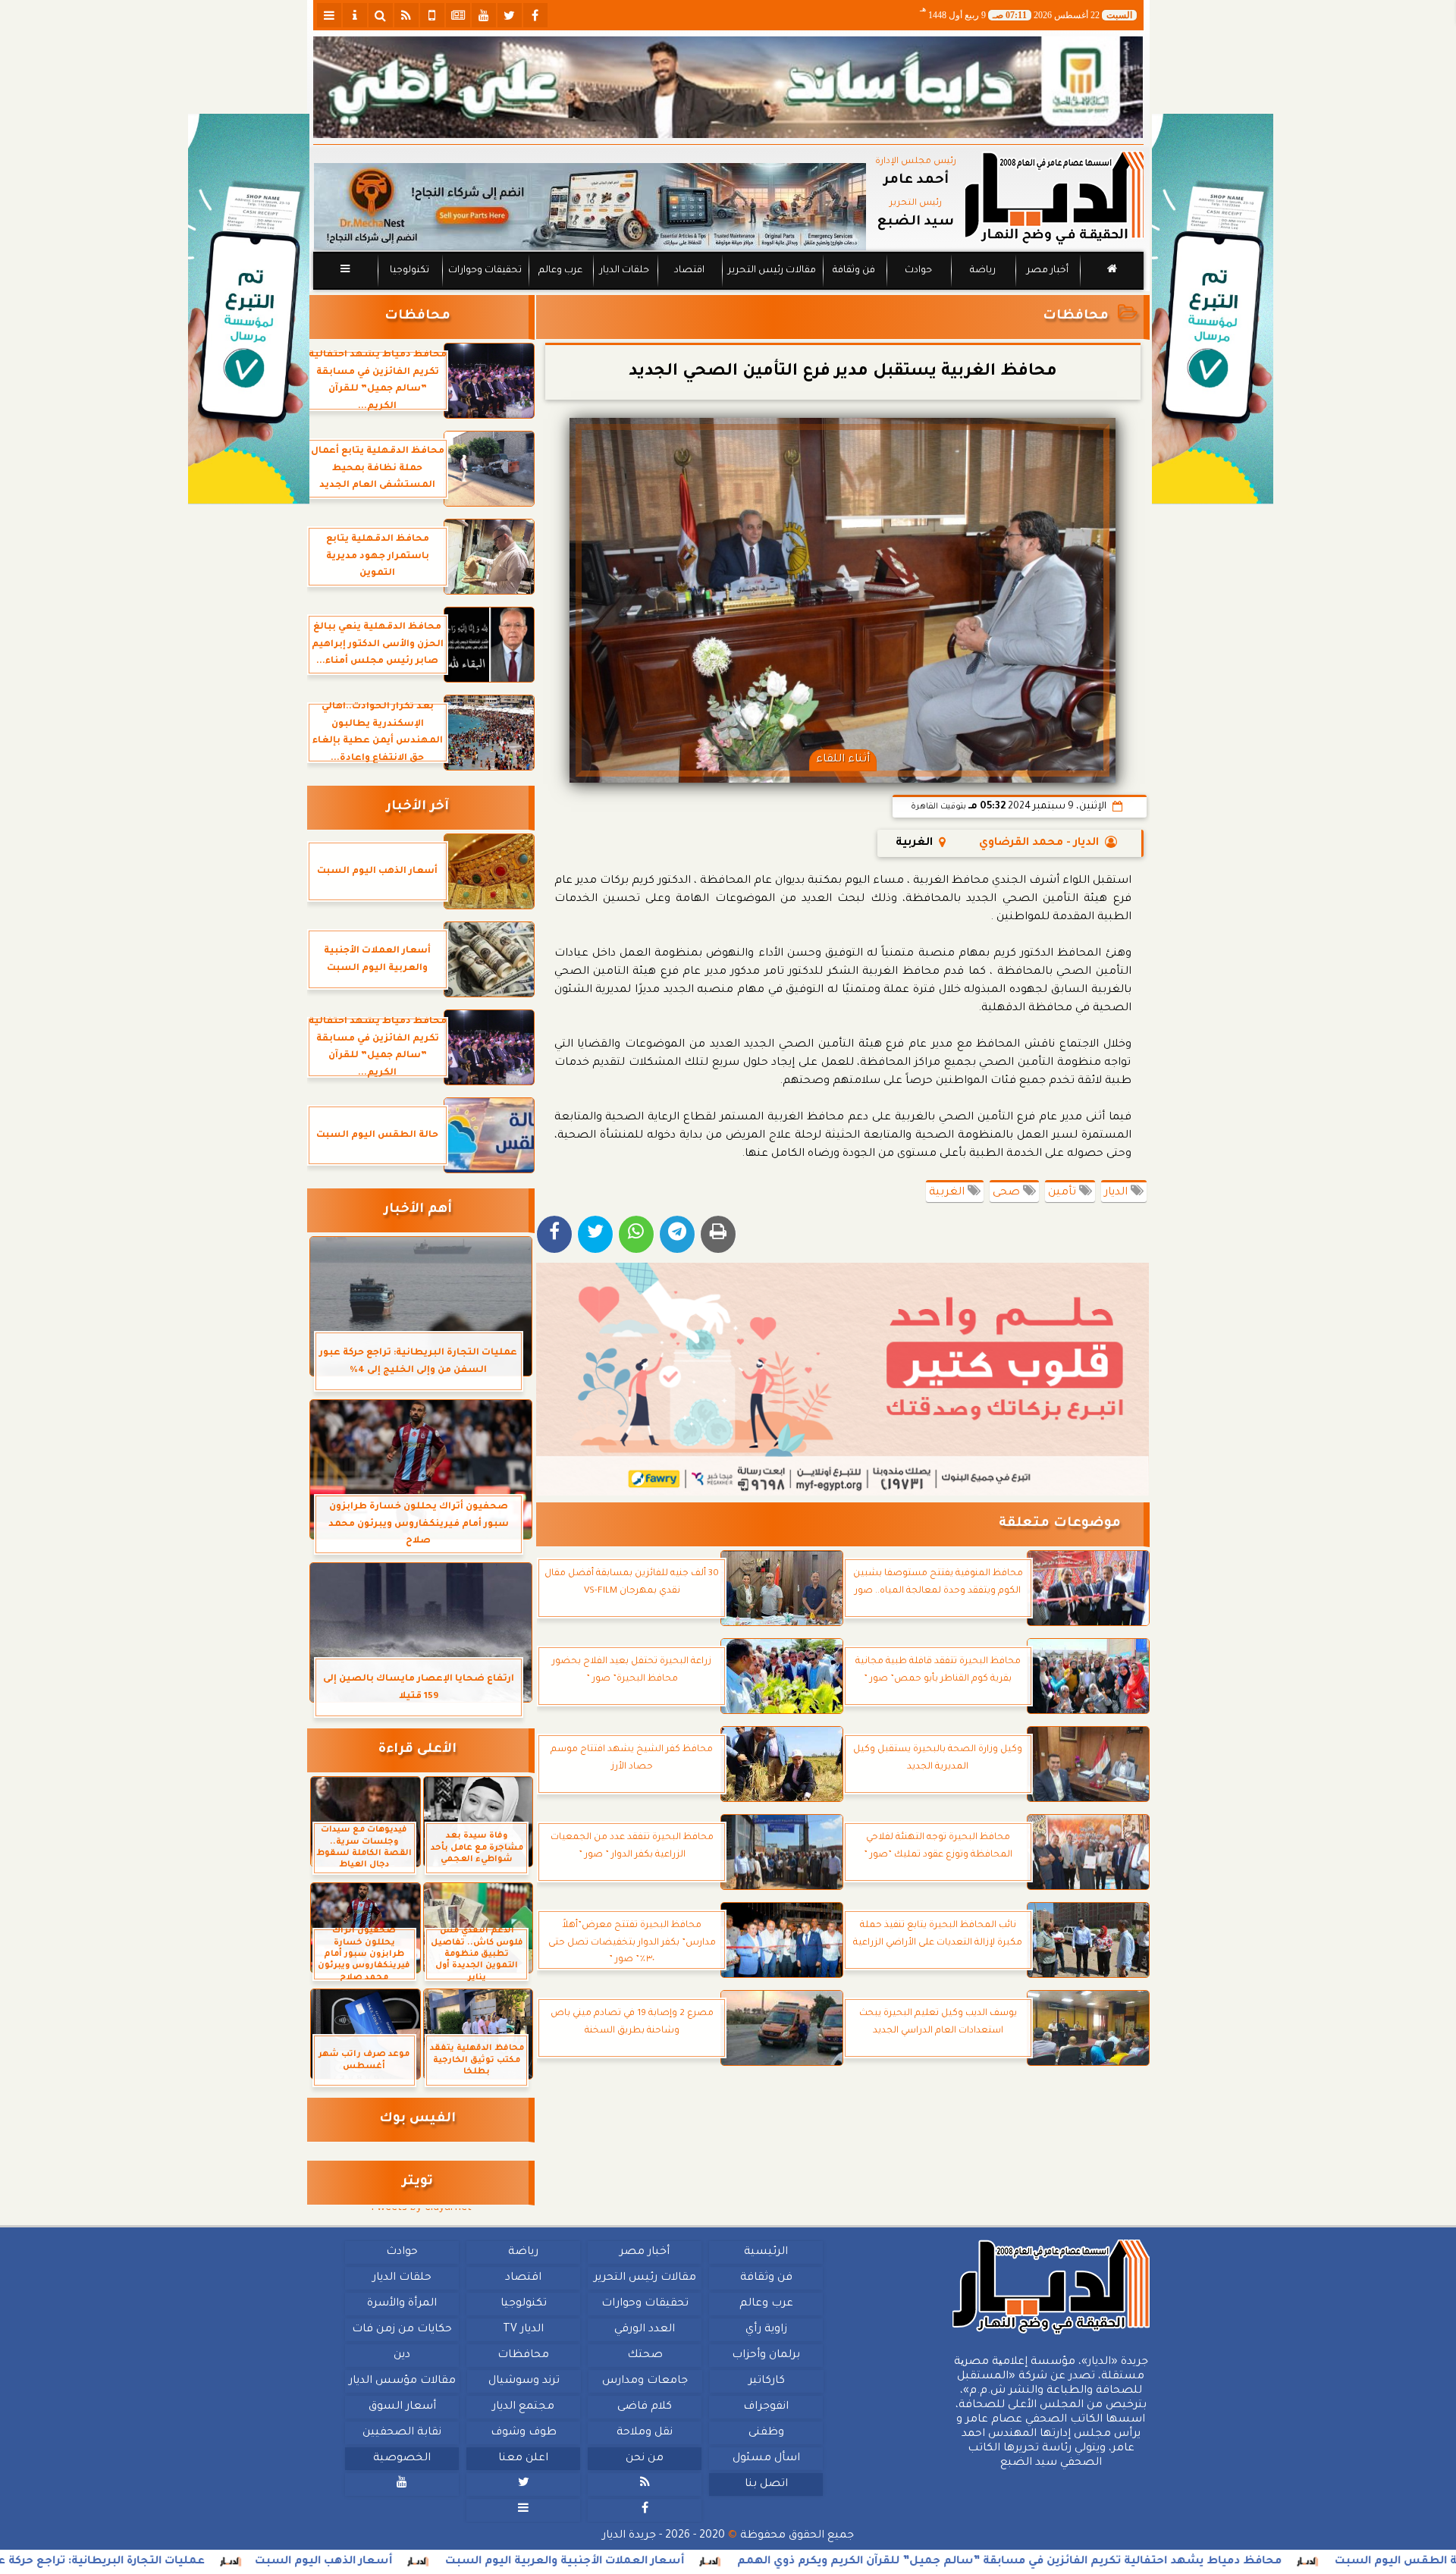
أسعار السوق (402, 2407)
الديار (1117, 1193)
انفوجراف (766, 2407)
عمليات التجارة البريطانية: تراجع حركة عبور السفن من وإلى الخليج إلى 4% (199, 2562)
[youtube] (484, 15)
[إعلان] (249, 309)
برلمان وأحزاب (766, 2356)
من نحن (645, 2459)
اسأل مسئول (766, 2459)
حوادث (918, 271)
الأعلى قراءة (417, 1750)
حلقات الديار (624, 271)
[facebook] (535, 15)
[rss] (406, 15)
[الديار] (1213, 309)
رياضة (983, 271)
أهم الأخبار (418, 1210)
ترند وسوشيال (523, 2381)
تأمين (1064, 1193)
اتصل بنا (766, 2485)
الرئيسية (766, 2252)
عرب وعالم (560, 271)
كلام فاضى (645, 2407)
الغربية (948, 1193)
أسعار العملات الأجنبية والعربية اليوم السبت (750, 2562)
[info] (355, 15)
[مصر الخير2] (843, 1380)
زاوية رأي (766, 2330)
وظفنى (766, 2433)
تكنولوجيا (409, 271)
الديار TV (523, 2330)
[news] (458, 15)
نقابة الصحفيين (402, 2433)
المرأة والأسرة (402, 2304)
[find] (381, 15)
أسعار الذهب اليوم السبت (509, 2562)
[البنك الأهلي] (728, 87)
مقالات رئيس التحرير (771, 271)
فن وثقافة (854, 271)
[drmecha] (728, 290)
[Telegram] (677, 1234)
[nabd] (432, 15)
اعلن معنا (523, 2459)
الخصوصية (402, 2459)
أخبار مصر (1047, 271)
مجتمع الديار (523, 2407)
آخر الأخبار (417, 807)
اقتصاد (689, 271)
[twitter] (510, 15)
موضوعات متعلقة (1060, 1524)
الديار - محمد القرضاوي (1039, 843)
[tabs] (329, 15)
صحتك (644, 2356)
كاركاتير (766, 2381)
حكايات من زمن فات (402, 2330)
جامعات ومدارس (645, 2381)
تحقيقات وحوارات (484, 271)
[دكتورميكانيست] (590, 207)
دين (402, 2356)
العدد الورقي (645, 2330)
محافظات (1076, 317)
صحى (1008, 1193)
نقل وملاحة (645, 2433)
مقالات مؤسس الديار (402, 2381)
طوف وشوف (523, 2433)
